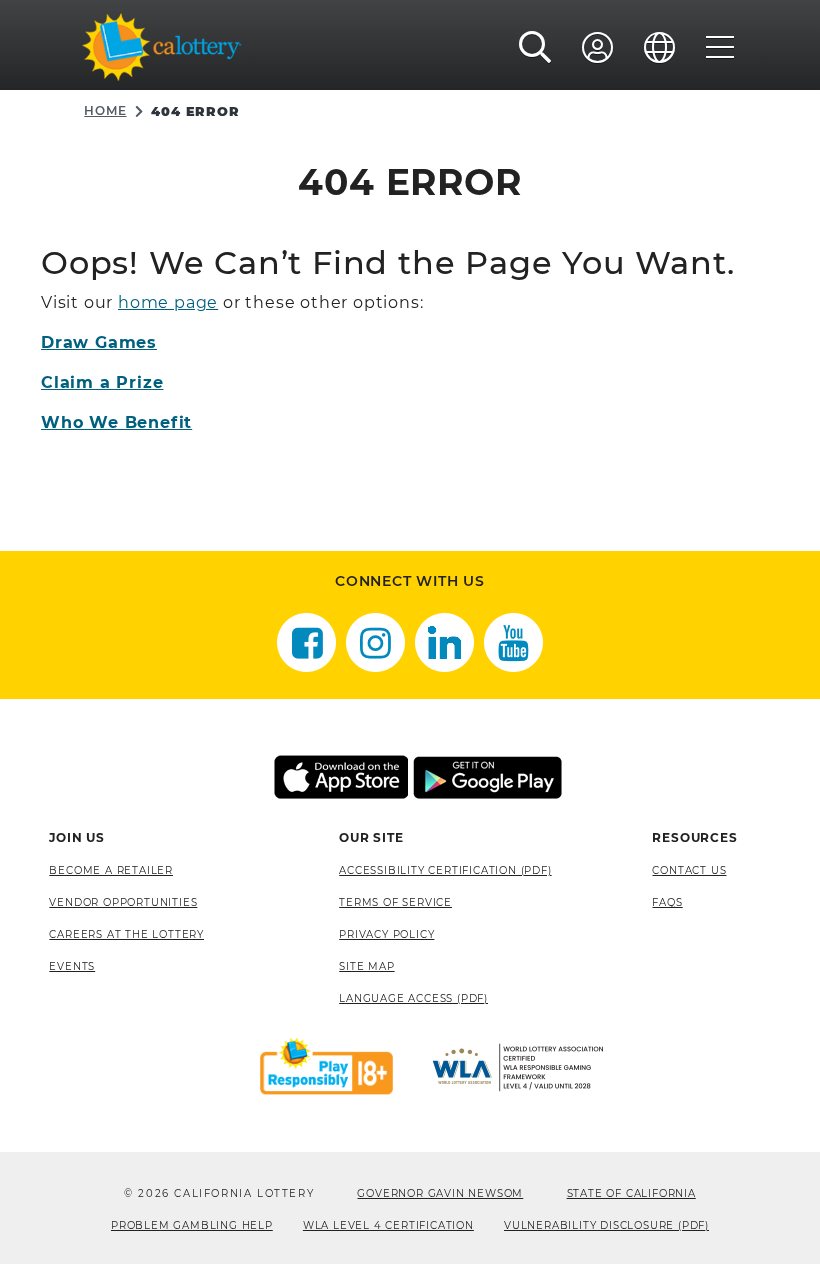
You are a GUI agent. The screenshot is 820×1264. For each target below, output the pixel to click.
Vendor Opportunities (123, 902)
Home (105, 110)
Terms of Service (395, 902)
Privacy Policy (386, 934)
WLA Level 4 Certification (388, 1225)
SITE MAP (366, 966)
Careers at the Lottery (126, 934)
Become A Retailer (111, 870)
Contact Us (689, 870)
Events (72, 966)
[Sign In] (598, 47)
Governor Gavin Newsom (440, 1193)
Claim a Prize (102, 382)
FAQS (667, 902)
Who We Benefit (116, 422)
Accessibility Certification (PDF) (445, 870)
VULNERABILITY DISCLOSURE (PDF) (606, 1225)
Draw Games (99, 342)
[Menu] (720, 47)
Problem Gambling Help (192, 1225)
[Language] (660, 47)
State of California (631, 1193)
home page (168, 302)
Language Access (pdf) (413, 998)
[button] (535, 47)
